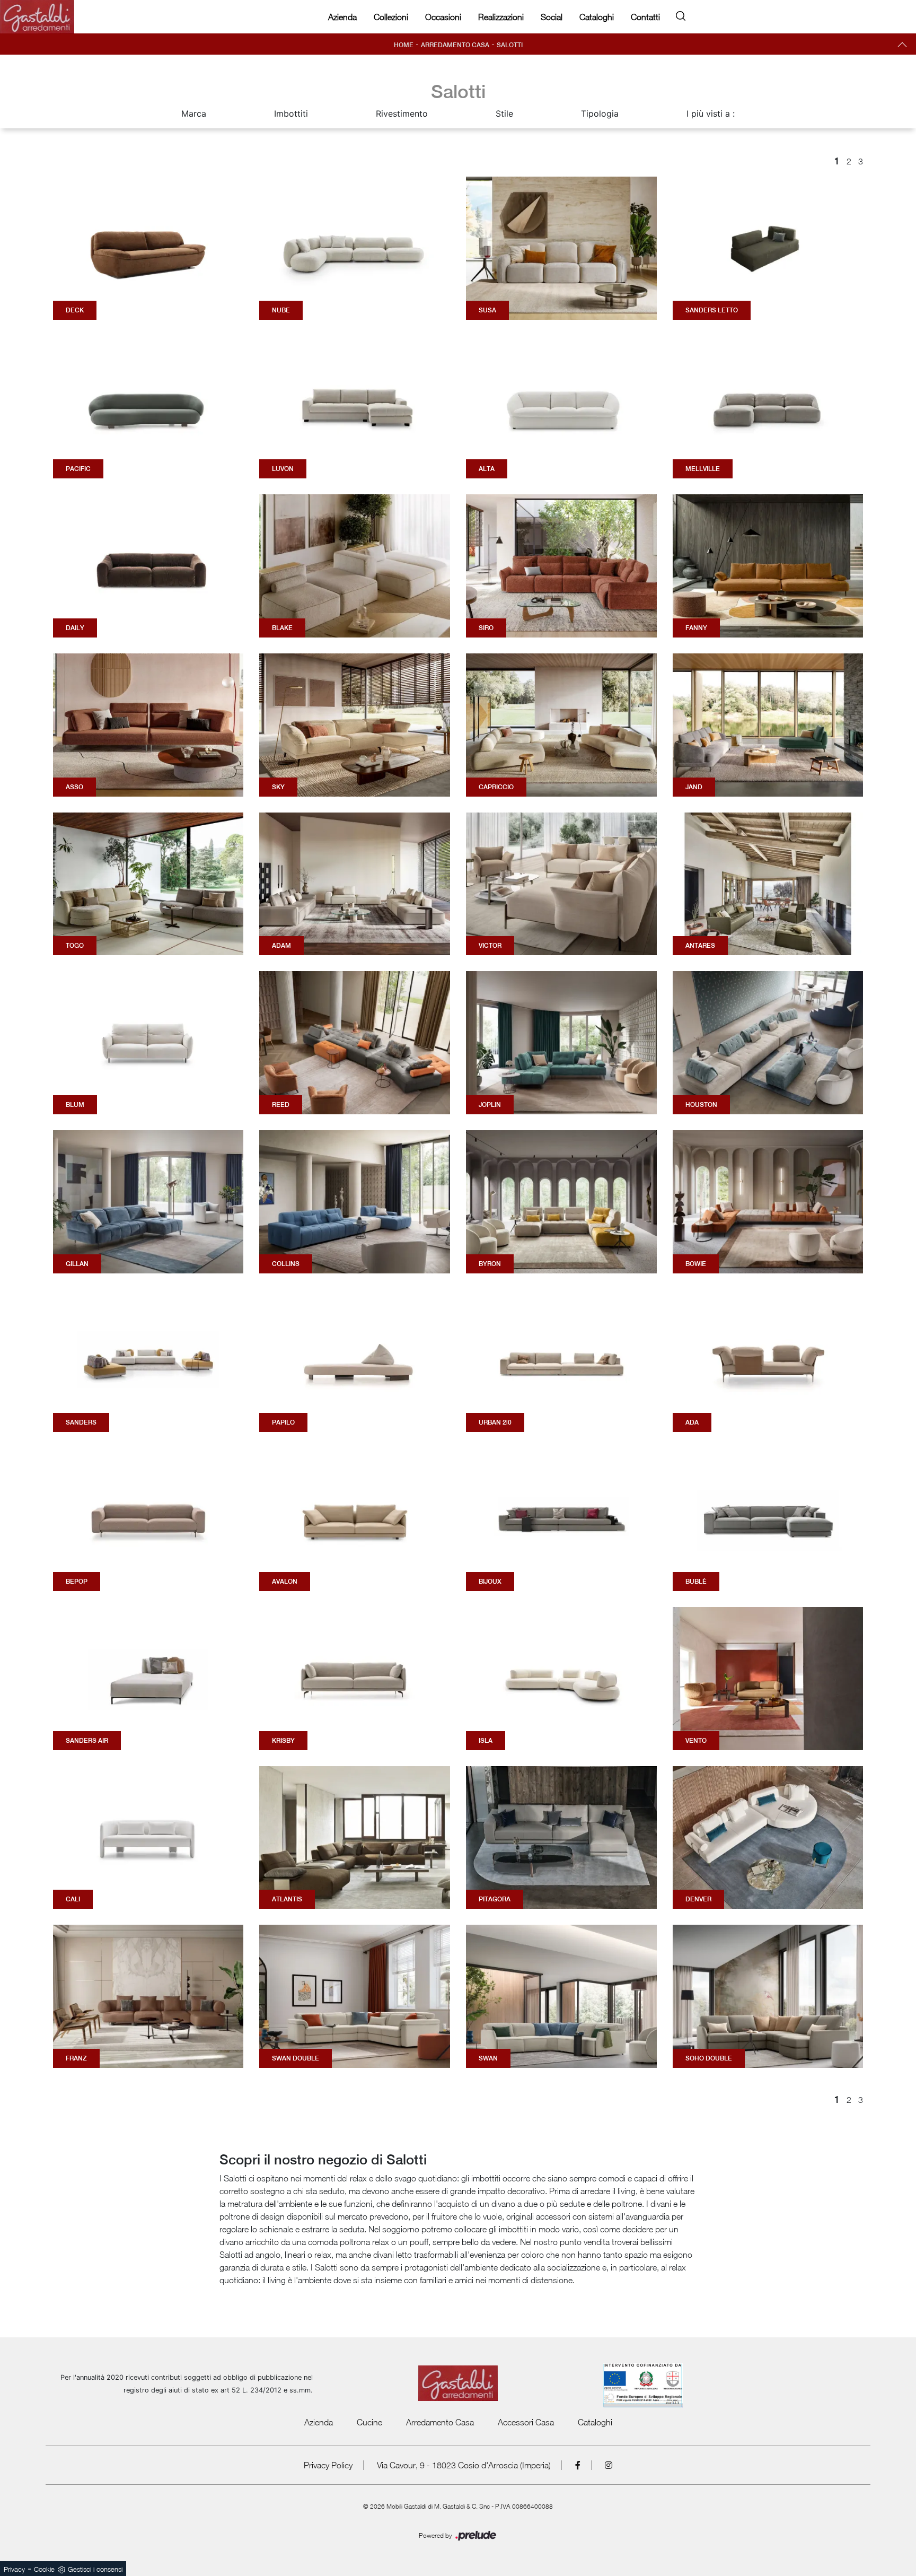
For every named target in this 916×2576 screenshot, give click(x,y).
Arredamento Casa (455, 45)
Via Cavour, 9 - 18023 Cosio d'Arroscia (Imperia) (464, 2465)
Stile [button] (504, 113)
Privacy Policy (328, 2465)
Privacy (14, 2569)
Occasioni (443, 17)
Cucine (369, 2422)
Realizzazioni (501, 17)
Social (552, 17)
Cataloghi (597, 17)
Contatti (645, 17)
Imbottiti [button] (291, 113)
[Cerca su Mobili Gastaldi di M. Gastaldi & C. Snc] (681, 14)
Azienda (342, 17)
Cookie (44, 2569)
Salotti (510, 45)
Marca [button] (194, 113)
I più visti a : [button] (711, 113)
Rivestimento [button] (402, 113)
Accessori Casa (526, 2422)
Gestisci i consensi (95, 2569)
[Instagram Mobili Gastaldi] (609, 2465)
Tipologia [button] (600, 113)
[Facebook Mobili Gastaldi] (578, 2465)
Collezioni (391, 17)
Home (404, 45)
